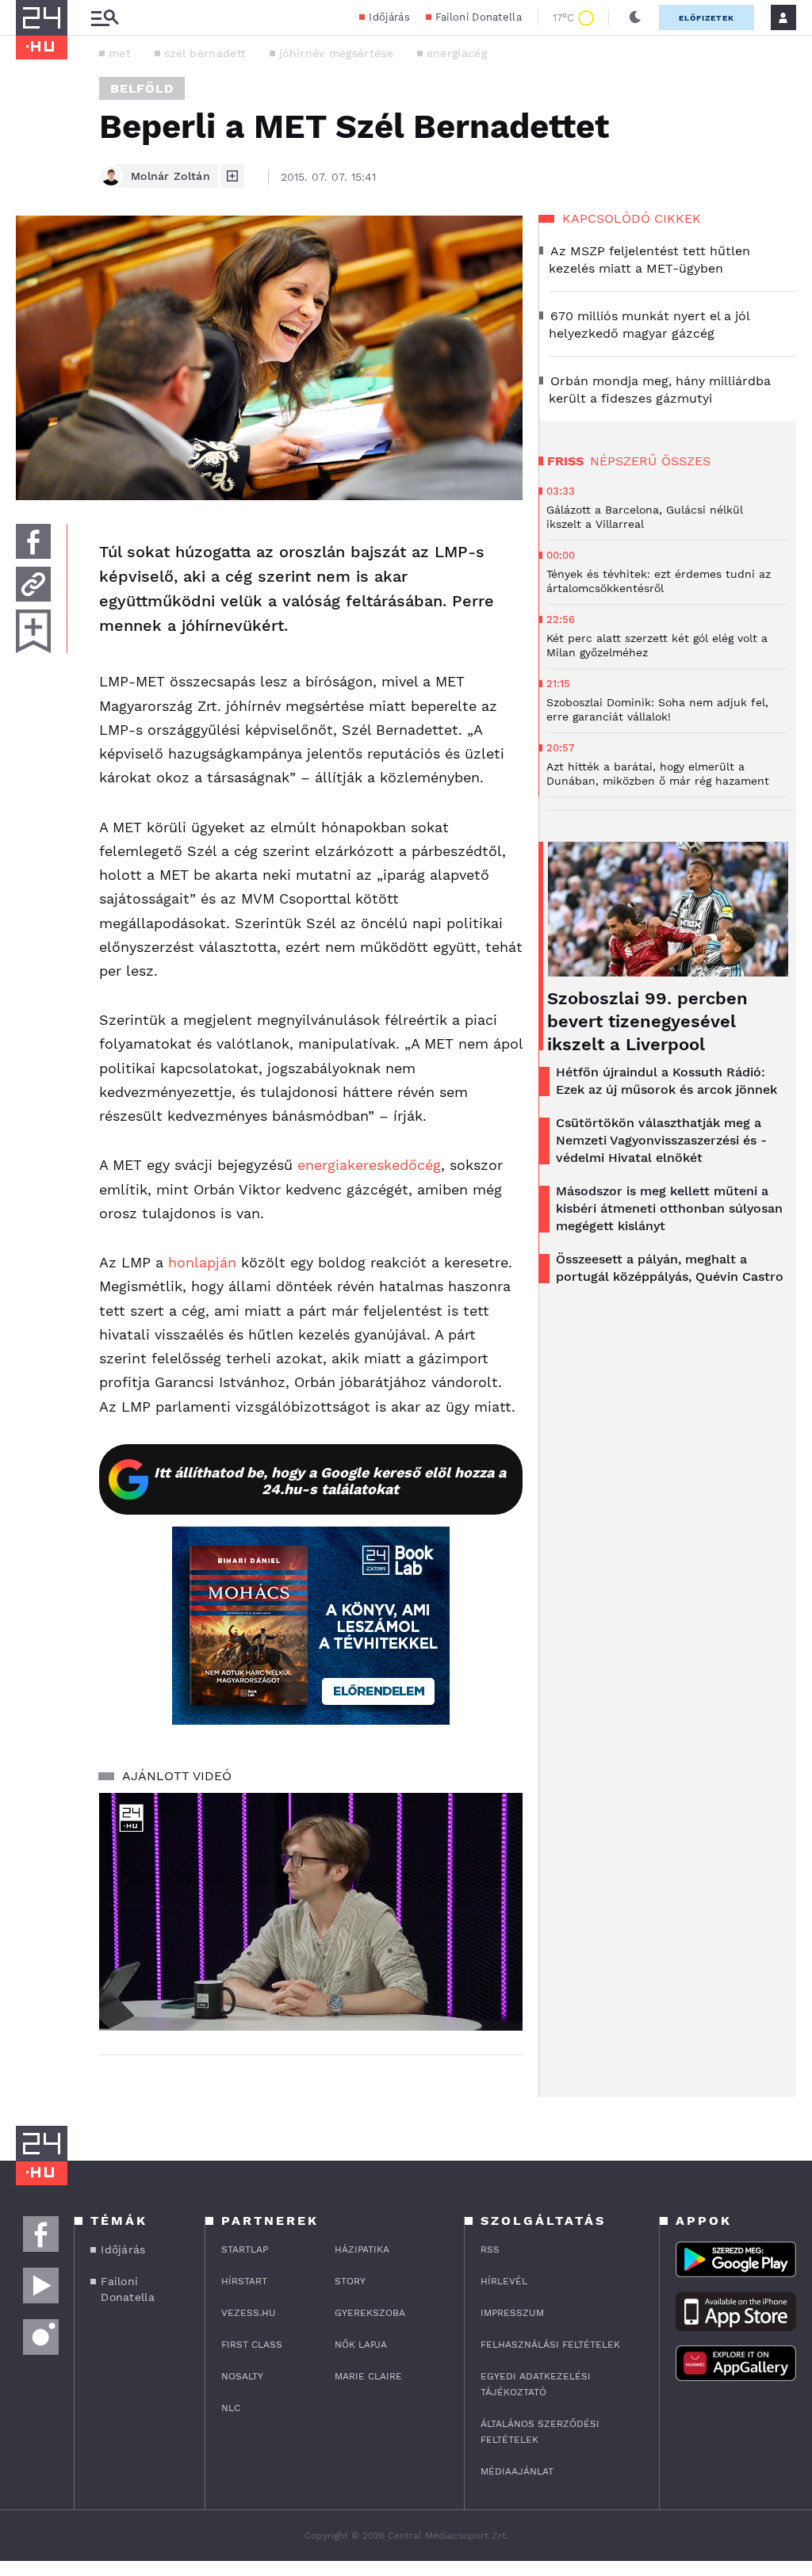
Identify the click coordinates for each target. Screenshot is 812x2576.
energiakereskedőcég (369, 1165)
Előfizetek (707, 18)
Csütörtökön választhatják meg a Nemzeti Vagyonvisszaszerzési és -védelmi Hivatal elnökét (661, 1140)
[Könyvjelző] (33, 631)
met (120, 53)
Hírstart (244, 2281)
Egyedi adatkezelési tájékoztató (536, 2384)
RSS (490, 2249)
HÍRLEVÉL (504, 2281)
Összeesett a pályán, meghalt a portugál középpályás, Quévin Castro (670, 1268)
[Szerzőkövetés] (232, 176)
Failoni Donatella (479, 17)
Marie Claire (368, 2376)
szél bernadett (205, 53)
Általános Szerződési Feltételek (540, 2432)
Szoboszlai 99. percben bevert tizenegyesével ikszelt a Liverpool (647, 1021)
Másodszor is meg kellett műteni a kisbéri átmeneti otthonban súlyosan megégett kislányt (669, 1208)
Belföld (142, 88)
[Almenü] (105, 18)
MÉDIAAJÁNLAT (517, 2471)
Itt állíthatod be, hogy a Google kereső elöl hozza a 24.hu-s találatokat (330, 1481)
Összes (686, 461)
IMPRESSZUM (512, 2313)
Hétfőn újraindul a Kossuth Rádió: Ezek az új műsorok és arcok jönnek (666, 1081)
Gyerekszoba (370, 2313)
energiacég (457, 53)
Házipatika (362, 2249)
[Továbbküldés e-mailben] (33, 584)
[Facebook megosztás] (33, 541)
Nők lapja (361, 2345)
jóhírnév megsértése (336, 53)
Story (350, 2281)
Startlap (245, 2249)
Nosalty (242, 2376)
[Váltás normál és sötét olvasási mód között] (635, 17)
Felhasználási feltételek (550, 2345)
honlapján (202, 1262)
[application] (311, 1912)
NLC (231, 2408)
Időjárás (389, 17)
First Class (252, 2345)
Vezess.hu (249, 2313)
